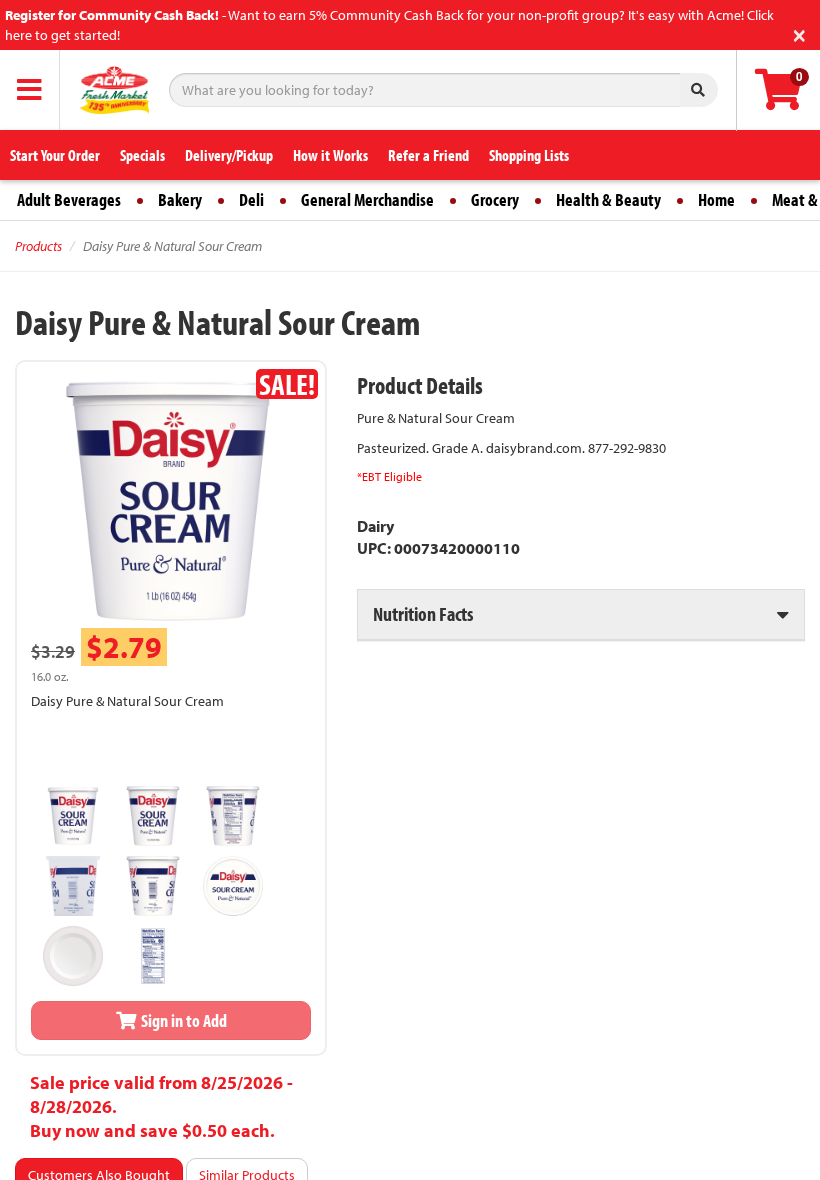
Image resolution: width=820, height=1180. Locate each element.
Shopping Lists (529, 155)
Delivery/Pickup (229, 155)
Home (716, 199)
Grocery (495, 199)
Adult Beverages (69, 199)
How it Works (330, 155)
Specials (142, 155)
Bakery (180, 199)
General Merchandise (367, 199)
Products (38, 246)
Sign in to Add (182, 1020)
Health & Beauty (608, 199)
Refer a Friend (428, 155)
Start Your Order (55, 155)
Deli (251, 199)
